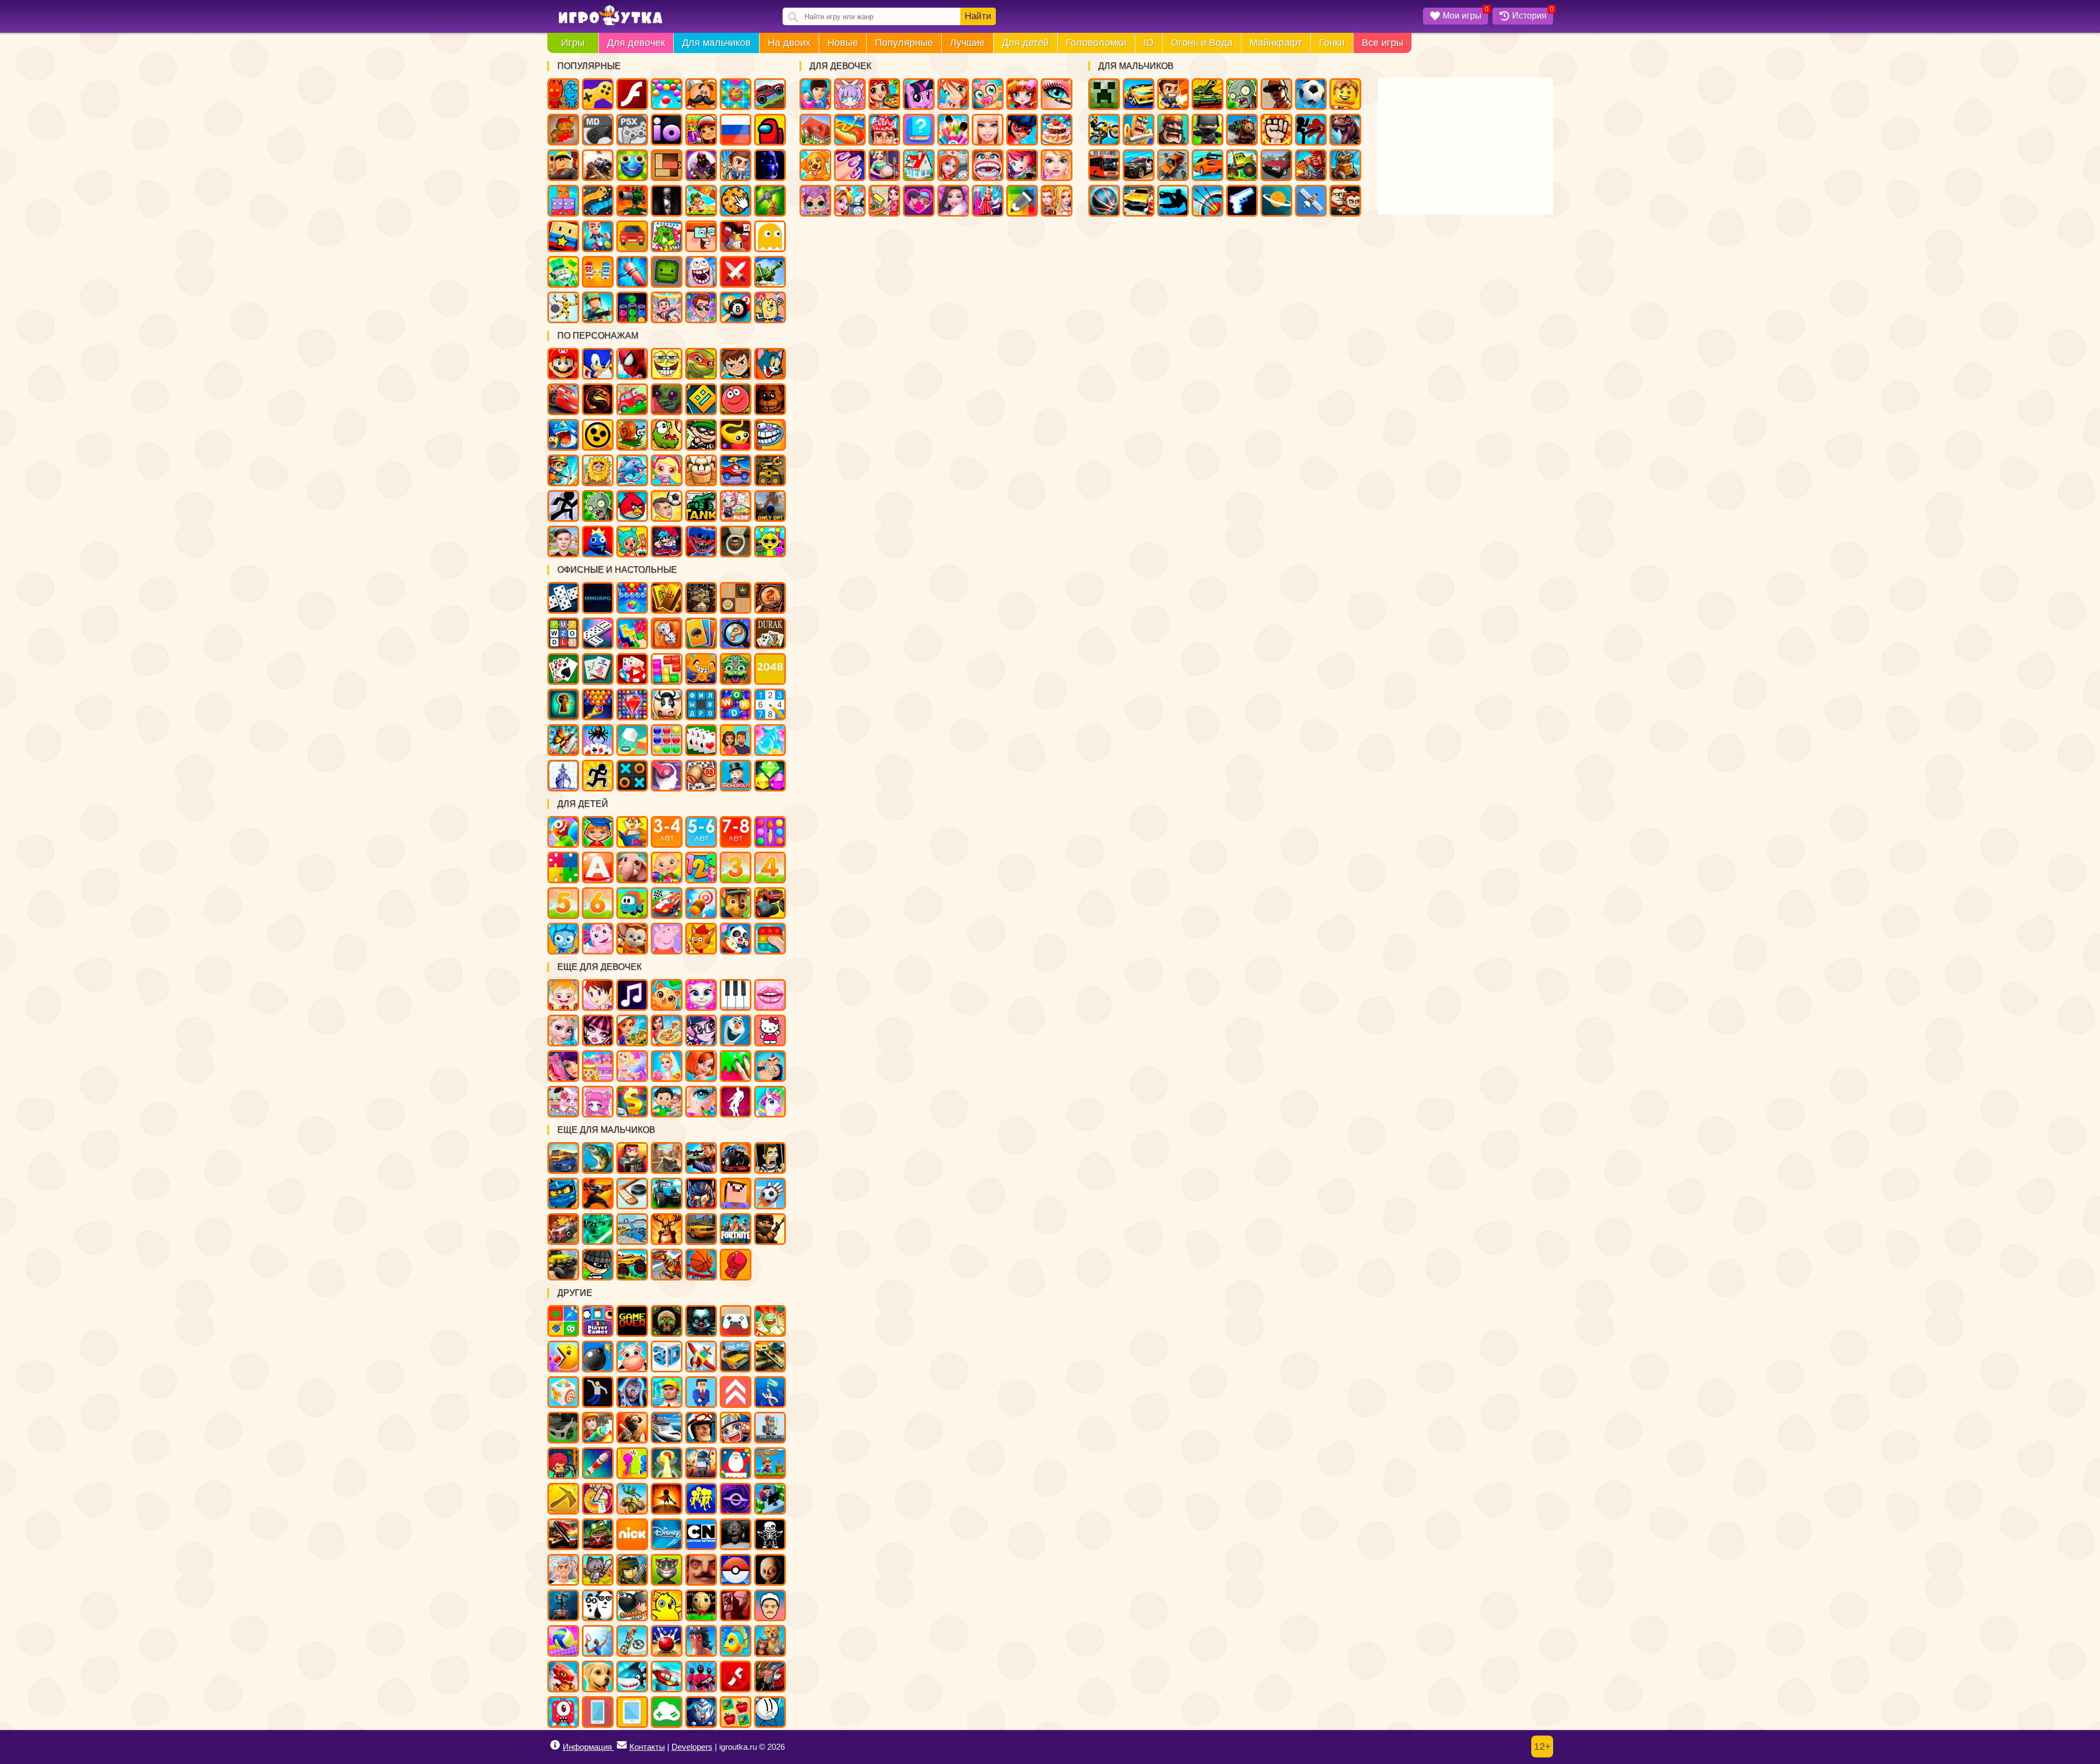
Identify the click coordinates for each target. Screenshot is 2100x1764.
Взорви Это (667, 470)
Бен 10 (736, 364)
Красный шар (736, 399)
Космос (1276, 201)
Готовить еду (884, 94)
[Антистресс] (563, 1392)
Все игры (1382, 43)
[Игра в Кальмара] (701, 1676)
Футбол (1311, 94)
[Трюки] (632, 1499)
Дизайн (988, 201)
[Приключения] (701, 1428)
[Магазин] (632, 1102)
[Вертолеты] (667, 1676)
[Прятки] (632, 1463)
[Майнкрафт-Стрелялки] (632, 1158)
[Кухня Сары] (598, 995)
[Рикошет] (701, 1392)
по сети (701, 165)
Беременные (884, 165)
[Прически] (701, 1066)
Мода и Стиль (953, 201)
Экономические (701, 307)
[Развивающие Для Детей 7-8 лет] (736, 832)
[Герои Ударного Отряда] (632, 1570)
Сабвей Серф (701, 130)
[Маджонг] (667, 598)
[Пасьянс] (563, 669)
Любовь (919, 201)
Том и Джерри (770, 364)
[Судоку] (770, 705)
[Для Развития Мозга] (667, 776)
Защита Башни (632, 201)
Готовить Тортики (1057, 130)
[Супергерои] (770, 1676)
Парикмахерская (1022, 94)
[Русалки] (632, 1066)
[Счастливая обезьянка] (701, 669)
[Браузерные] (598, 598)
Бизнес (563, 272)
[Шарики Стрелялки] (632, 598)
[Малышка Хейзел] (563, 995)
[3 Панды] (598, 1605)
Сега (598, 130)
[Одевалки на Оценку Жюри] (563, 1066)
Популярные (904, 43)
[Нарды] (667, 633)
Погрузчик (770, 470)
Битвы (770, 272)
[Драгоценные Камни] (632, 705)
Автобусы (1104, 165)
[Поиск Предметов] (770, 598)
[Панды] (736, 939)
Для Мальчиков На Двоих (1345, 201)
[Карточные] (701, 740)
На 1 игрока (736, 165)
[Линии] (667, 740)
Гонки (1332, 43)
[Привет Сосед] (701, 1570)
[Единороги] (770, 1102)
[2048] (770, 669)
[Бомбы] (598, 1357)
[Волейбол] (563, 1641)
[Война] (770, 1357)
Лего (1345, 94)
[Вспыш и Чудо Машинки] (770, 903)
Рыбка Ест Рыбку (563, 435)
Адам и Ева (598, 470)
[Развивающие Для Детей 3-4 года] (667, 832)
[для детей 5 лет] (563, 903)
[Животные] (632, 868)
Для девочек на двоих (1057, 201)
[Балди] (701, 1605)
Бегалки (598, 236)
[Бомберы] (632, 1605)
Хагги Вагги (701, 542)
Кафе (850, 130)
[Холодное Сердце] (736, 1031)
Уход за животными (815, 165)
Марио (563, 364)
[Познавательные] (632, 832)
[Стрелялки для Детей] (701, 903)
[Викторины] (736, 740)
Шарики (667, 94)
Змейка (598, 201)
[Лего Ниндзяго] (563, 1194)
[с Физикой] (598, 1392)
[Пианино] (736, 995)
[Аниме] (736, 1428)
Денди (563, 130)
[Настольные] (563, 598)
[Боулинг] (667, 1641)
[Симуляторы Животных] (770, 1641)
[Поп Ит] (770, 939)
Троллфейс (770, 435)
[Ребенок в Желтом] (770, 1570)
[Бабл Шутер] (598, 705)
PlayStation (632, 130)
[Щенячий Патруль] (736, 903)
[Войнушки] (598, 1194)
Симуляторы (632, 236)
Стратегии (1173, 130)
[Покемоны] (736, 1570)
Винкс (953, 94)
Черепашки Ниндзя (701, 364)
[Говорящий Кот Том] (667, 1570)
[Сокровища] (770, 776)
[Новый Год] (736, 1463)
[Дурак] (770, 633)
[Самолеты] (701, 1357)
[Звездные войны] (598, 1229)
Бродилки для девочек (1022, 165)
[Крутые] (701, 1712)
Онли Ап (770, 506)
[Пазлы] (563, 868)
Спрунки (770, 542)
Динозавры (1345, 130)
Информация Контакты (614, 1747)
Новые (843, 43)
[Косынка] (701, 633)
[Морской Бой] (563, 776)
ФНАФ (770, 165)
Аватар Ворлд (736, 506)
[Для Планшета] (632, 1712)
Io (667, 130)
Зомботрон (667, 399)
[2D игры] (770, 1428)
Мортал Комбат (598, 399)
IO (1149, 43)
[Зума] (736, 669)
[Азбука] (598, 868)
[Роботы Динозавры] (667, 1265)
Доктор (850, 201)
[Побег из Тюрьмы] (770, 1158)
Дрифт (1207, 165)
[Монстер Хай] (598, 1031)
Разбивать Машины (1173, 165)
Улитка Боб (632, 435)
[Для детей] (563, 832)
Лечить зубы (988, 165)
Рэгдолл (563, 307)
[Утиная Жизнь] (667, 1605)
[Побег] (598, 776)
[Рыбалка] (598, 1158)
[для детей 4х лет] (770, 868)
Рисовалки (770, 307)
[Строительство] (667, 1392)
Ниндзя (1207, 130)
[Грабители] (598, 1265)
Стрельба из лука (1207, 201)
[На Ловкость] (598, 1499)
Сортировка (632, 307)
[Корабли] (667, 1428)
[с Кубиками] (632, 740)
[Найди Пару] (736, 1712)
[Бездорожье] (563, 1265)
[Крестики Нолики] (632, 776)
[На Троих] (563, 1321)
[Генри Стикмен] (770, 1712)
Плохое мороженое (701, 470)
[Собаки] (598, 1676)
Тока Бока (632, 542)
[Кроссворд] (736, 705)
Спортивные (1104, 201)
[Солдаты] (770, 1229)
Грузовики (1242, 165)
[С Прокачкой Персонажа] (736, 1392)
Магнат (667, 307)
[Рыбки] (736, 1641)
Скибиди (736, 542)
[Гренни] (736, 1534)
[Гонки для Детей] (667, 903)
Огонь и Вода (1202, 43)
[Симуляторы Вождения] (563, 1158)
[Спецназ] (632, 1428)
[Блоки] (667, 669)
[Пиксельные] (563, 1463)
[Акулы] (632, 1676)
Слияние (598, 272)
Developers (692, 1747)
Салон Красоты (1057, 165)
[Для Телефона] (598, 1712)
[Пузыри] (770, 740)
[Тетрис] (632, 633)
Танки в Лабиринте (701, 506)
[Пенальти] (770, 1194)
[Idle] (770, 1499)
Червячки (736, 435)
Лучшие (967, 43)
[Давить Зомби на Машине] (563, 1229)
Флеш (632, 94)
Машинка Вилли (632, 399)
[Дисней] (667, 1534)
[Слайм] (736, 1066)
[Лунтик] (598, 939)
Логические (563, 201)
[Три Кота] (701, 939)
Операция (884, 130)
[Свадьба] (667, 1066)
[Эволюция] (770, 1392)
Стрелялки (1173, 94)
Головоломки (1096, 43)
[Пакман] (563, 1357)
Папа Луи (701, 94)
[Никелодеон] (632, 1534)
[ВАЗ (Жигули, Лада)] (736, 1357)
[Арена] (667, 1499)
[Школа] (667, 1102)
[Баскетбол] (701, 1265)
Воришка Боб (701, 435)
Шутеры (598, 165)
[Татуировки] (770, 1066)
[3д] (667, 1357)
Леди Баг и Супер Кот (1022, 130)
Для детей (1025, 43)
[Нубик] (736, 1194)
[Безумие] (736, 1605)
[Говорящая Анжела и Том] (701, 995)
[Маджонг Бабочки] (563, 740)
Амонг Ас (770, 130)
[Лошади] (701, 1641)
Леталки (1311, 201)
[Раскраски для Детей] (770, 832)
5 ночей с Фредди (770, 399)
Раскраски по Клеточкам (1022, 201)
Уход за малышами (988, 94)
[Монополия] (736, 776)
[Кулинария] (632, 1031)
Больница (953, 165)
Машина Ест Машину (736, 470)
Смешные (701, 236)
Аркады (770, 236)
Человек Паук (632, 364)
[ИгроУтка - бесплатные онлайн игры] (610, 16)
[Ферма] (632, 1357)
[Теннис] (598, 1641)
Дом (815, 130)
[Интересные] (770, 1321)
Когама (563, 236)
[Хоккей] (632, 1194)
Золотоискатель (563, 470)
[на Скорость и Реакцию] (667, 1463)
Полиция (1139, 165)
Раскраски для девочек (953, 130)
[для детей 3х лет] (736, 868)
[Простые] (667, 1712)
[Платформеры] (770, 1463)
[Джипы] (632, 1265)
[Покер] (632, 669)
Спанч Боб (667, 364)
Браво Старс (598, 435)
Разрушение (632, 272)
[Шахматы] (701, 598)
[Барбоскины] (632, 939)
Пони (919, 94)
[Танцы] (736, 1102)
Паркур (1173, 201)
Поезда (1242, 130)
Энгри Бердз (632, 506)
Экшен (736, 272)
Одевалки (815, 94)
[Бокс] (736, 1265)
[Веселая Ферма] (667, 705)
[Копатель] (563, 1499)
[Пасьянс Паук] (598, 740)
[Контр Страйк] (667, 1158)
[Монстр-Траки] (736, 1158)
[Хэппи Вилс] (770, 1605)
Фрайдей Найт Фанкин (667, 542)
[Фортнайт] (736, 1229)
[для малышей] (667, 868)
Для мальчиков (716, 43)
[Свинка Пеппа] (667, 939)
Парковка (1139, 201)
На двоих (789, 43)
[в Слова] (563, 633)
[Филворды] (701, 705)
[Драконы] (563, 1676)
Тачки (563, 399)
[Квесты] (667, 1321)
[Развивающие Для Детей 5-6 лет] (701, 832)
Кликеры (736, 201)
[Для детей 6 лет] (598, 903)
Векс (563, 506)
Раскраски (667, 236)
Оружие (1242, 201)
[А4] (563, 1570)
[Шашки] (736, 598)
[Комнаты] (598, 1066)
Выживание (770, 201)
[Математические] (701, 868)
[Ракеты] (598, 1463)
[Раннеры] (701, 1499)
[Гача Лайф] (563, 1102)
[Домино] (598, 633)
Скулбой (563, 542)
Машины (770, 94)
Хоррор (667, 201)
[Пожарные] (598, 1428)
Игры (573, 43)
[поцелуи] (770, 995)
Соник (598, 364)
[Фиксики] (563, 939)
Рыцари (1139, 130)
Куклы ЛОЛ (815, 201)
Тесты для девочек (919, 130)
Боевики (598, 307)
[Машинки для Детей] (632, 903)
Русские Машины (1276, 165)
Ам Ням (667, 435)
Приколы (701, 272)
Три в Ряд (736, 94)
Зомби (1242, 94)
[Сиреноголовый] (563, 1605)
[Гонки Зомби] (598, 1534)
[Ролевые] (632, 1392)
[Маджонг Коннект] (598, 669)
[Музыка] (632, 995)
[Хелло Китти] (770, 1031)
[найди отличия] (736, 633)
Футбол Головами (667, 506)
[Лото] (701, 776)
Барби (988, 130)
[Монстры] (563, 1712)
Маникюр (850, 165)
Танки (1207, 94)
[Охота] (667, 1229)
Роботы (1345, 165)
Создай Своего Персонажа (850, 94)
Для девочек (636, 43)
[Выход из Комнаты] (563, 705)
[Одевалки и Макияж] (701, 1102)
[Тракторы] (667, 1194)
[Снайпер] (701, 1158)
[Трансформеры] (701, 1194)
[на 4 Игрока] (598, 1321)
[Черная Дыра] (736, 1499)
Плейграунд (667, 272)
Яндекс (598, 94)
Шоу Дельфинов (632, 470)
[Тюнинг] (563, 1428)
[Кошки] (667, 995)
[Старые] (632, 1321)
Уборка (884, 201)
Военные (1311, 165)
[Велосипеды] (632, 1641)
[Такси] (701, 1229)
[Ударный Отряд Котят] (598, 1570)
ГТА (1276, 94)
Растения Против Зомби (598, 506)
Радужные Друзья (598, 542)
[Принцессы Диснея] (563, 1031)
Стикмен (1311, 130)
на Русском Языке (736, 130)
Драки (1276, 130)
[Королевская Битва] (701, 1463)
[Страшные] (701, 1321)
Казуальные (736, 236)
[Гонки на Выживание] (563, 1534)
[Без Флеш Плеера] (736, 1676)
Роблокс (563, 165)
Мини (632, 165)
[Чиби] (598, 1102)
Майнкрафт (1276, 43)
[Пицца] (667, 1031)
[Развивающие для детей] (598, 832)
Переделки (919, 165)
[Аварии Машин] (632, 1229)
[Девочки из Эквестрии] (701, 1031)
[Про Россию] (736, 1321)
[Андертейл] (770, 1534)
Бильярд (736, 307)
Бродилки (701, 201)
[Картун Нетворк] (701, 1534)
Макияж (1057, 94)
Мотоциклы (1104, 130)
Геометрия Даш (701, 399)
